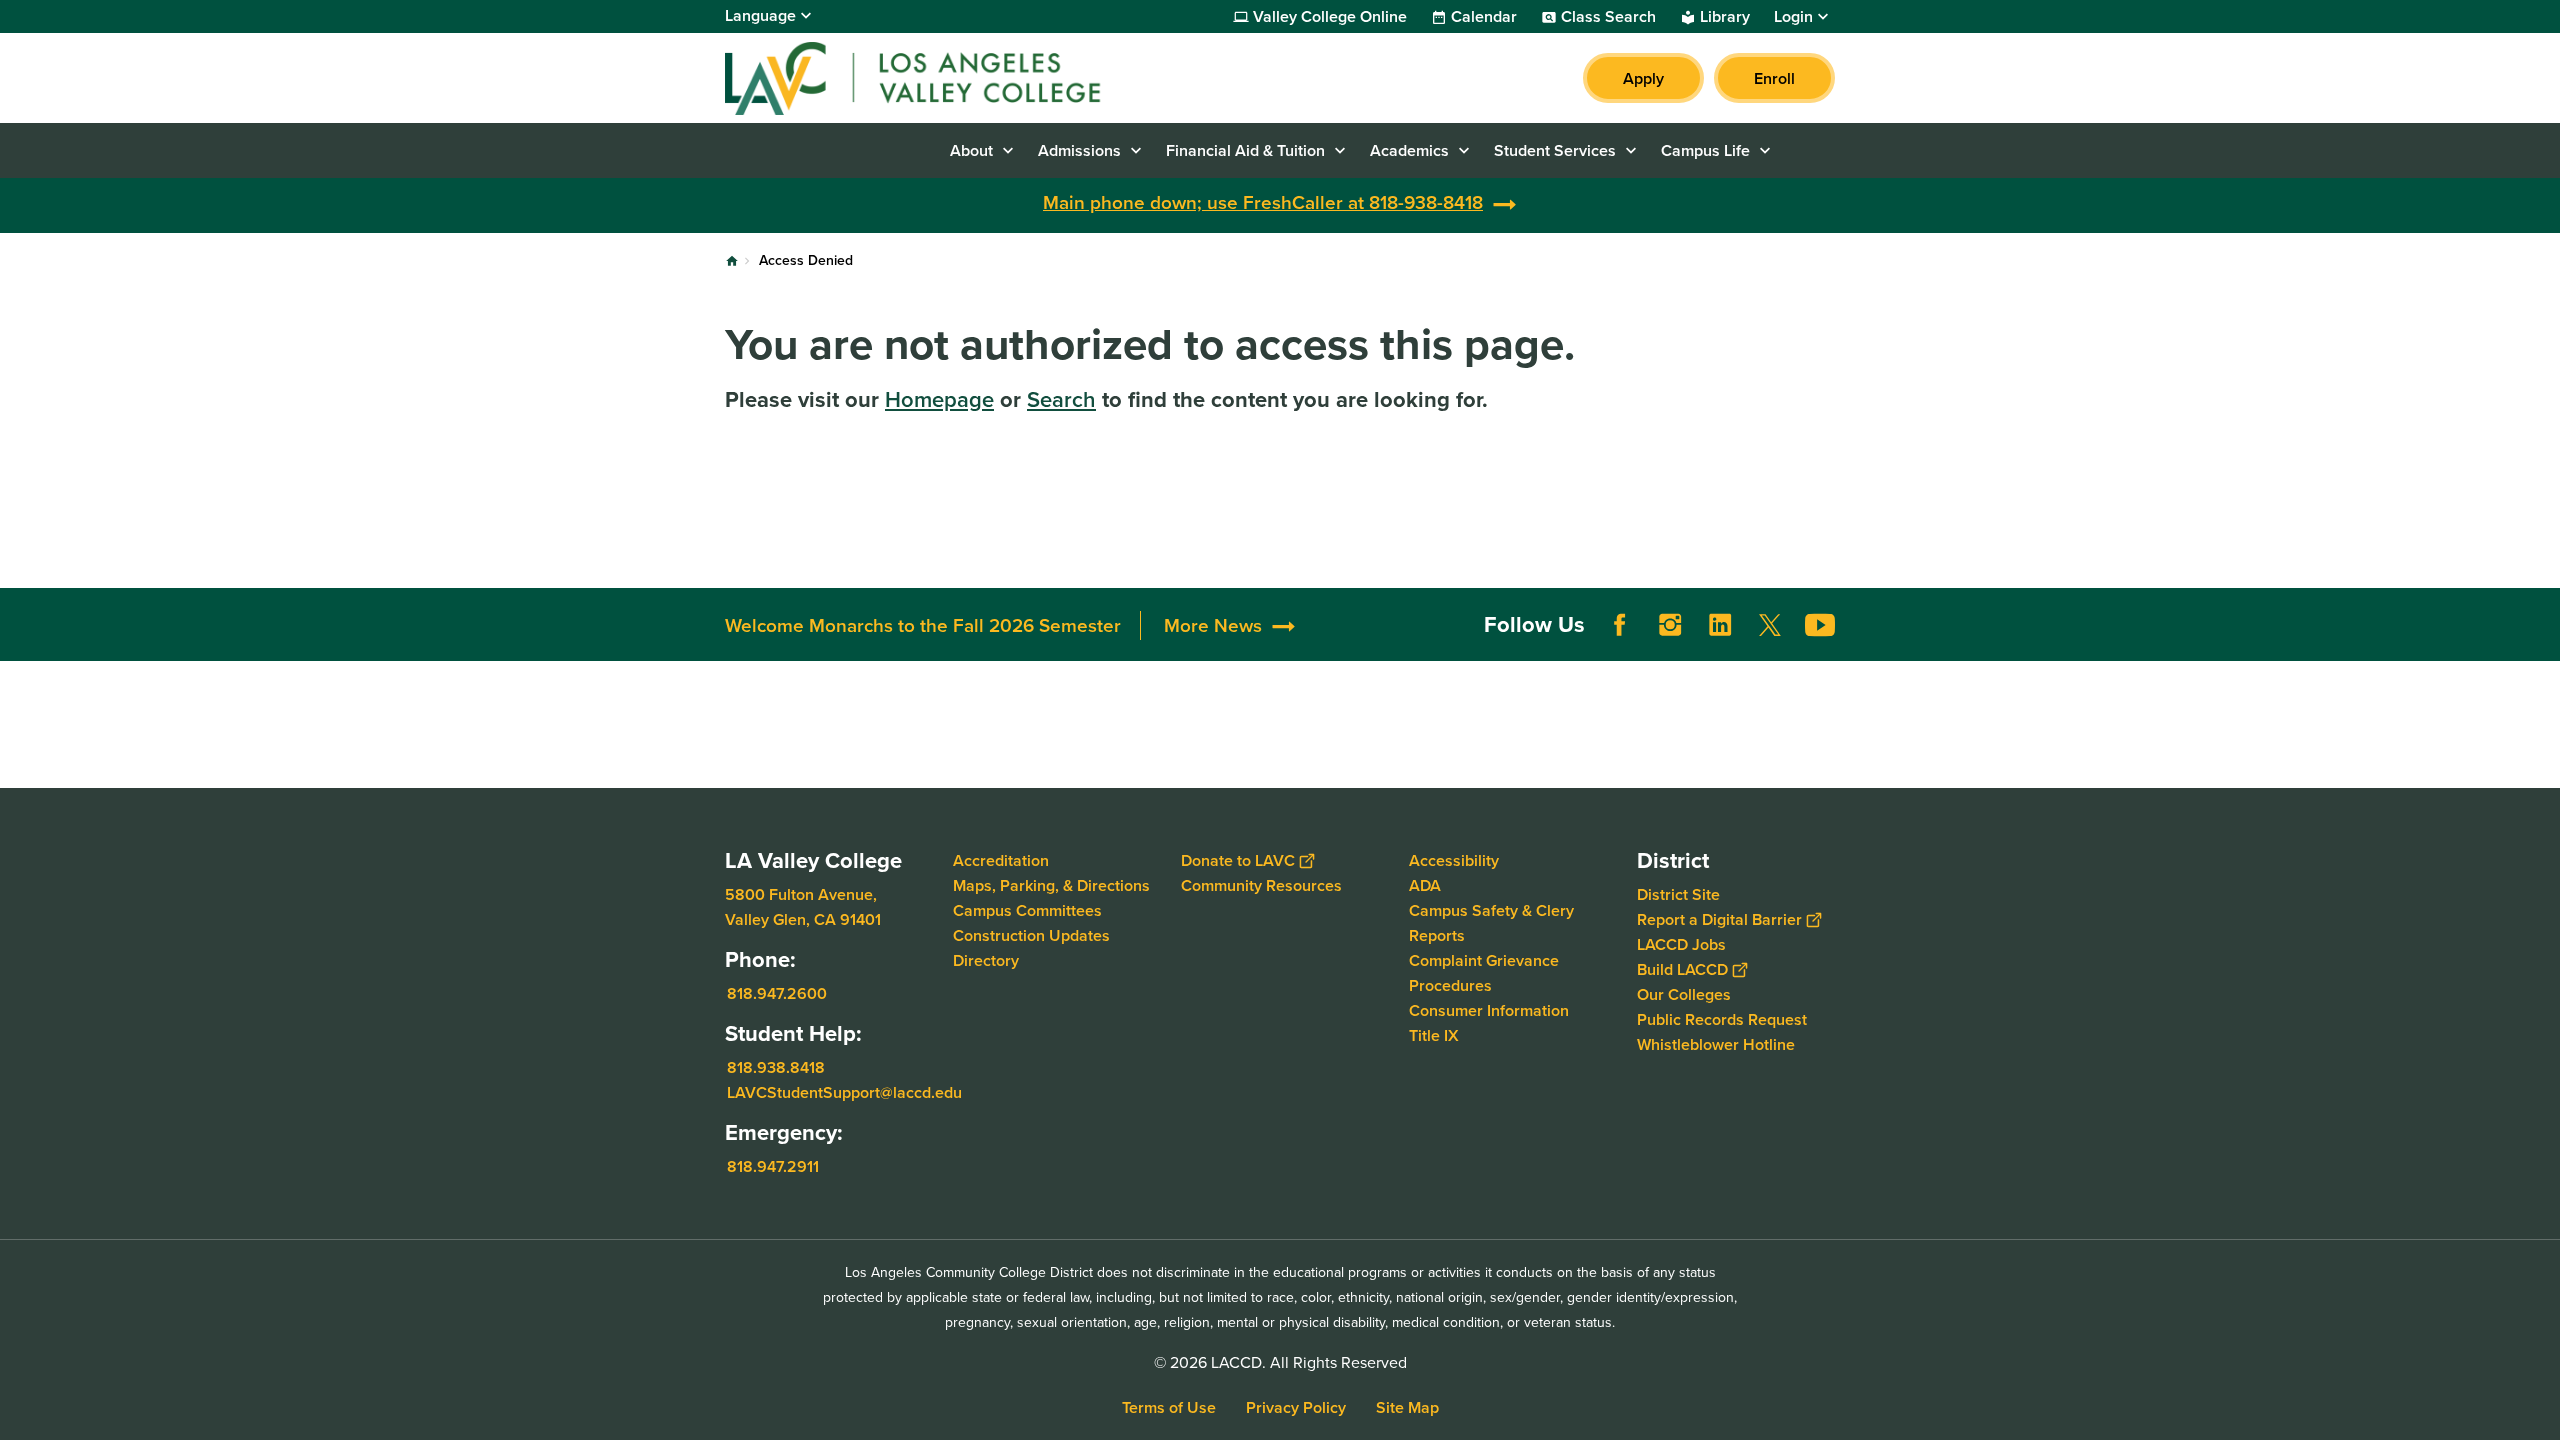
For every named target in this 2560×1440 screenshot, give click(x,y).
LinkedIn (1720, 625)
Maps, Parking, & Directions (1051, 885)
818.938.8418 (776, 1067)
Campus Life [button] (1705, 150)
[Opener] (2540, 641)
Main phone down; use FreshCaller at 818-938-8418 (1263, 202)
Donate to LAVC (1238, 860)
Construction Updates (1031, 935)
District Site (1678, 894)
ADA (1425, 885)
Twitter (1770, 625)
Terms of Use (1169, 1407)
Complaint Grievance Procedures (1484, 973)
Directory (986, 960)
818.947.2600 (777, 993)
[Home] (941, 78)
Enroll (1774, 78)
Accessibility (1454, 860)
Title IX (1434, 1035)
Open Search (1810, 150)
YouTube (1820, 625)
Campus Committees (1027, 910)
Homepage (939, 399)
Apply (1643, 78)
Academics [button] (1409, 150)
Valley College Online (1330, 17)
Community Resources (1261, 885)
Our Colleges (1684, 994)
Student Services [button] (1555, 150)
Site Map (1407, 1407)
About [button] (971, 150)
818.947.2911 (773, 1166)
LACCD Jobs (1681, 944)
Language (760, 15)
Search (1061, 399)
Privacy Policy (1296, 1407)
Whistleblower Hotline (1716, 1044)
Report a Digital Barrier (1719, 919)
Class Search (1608, 17)
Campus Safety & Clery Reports (1491, 923)
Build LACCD (1682, 969)
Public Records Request (1722, 1019)
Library (1725, 17)
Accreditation (1001, 860)
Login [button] (1793, 17)
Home (732, 261)
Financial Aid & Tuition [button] (1245, 150)
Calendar (1484, 17)
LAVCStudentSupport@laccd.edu (844, 1092)
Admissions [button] (1079, 150)
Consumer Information (1489, 1010)
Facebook (1620, 625)
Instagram (1670, 625)
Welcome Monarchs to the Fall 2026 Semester (923, 625)
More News (1213, 625)
